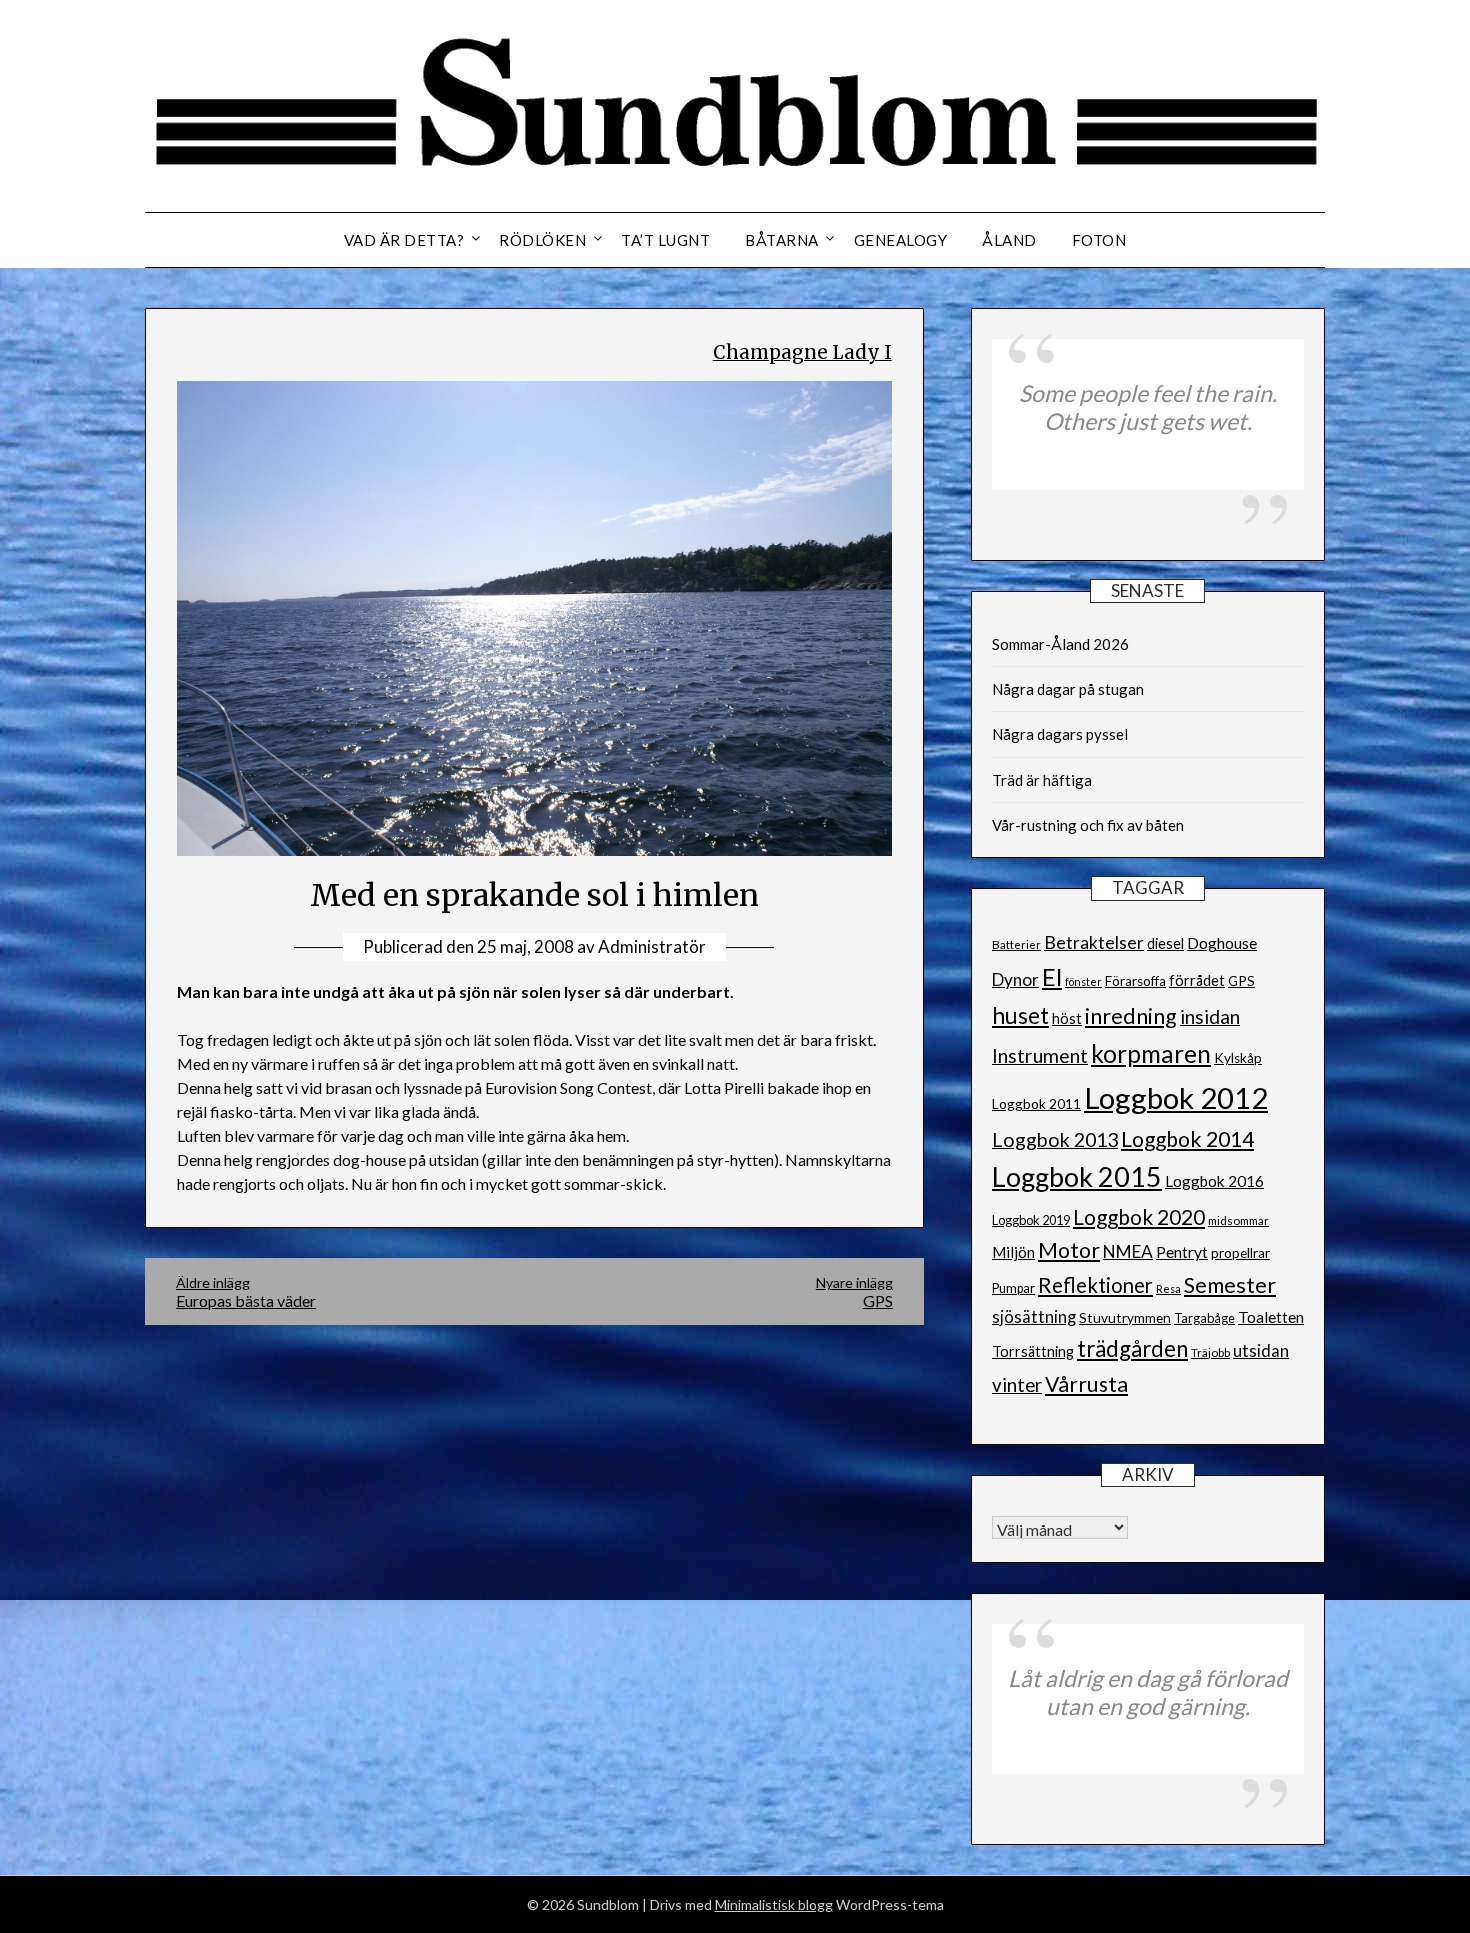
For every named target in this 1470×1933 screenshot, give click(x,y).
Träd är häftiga (1042, 780)
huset (1020, 1015)
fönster (1083, 981)
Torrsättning (1033, 1351)
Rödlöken (542, 240)
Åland (1009, 240)
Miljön (1013, 1252)
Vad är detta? (404, 240)
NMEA (1128, 1251)
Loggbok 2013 (1055, 1139)
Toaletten (1271, 1317)
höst (1067, 1018)
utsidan (1261, 1351)
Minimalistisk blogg (774, 1904)
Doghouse (1222, 942)
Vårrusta (1086, 1384)
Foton (1099, 240)
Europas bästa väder (246, 1292)
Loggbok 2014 (1187, 1139)
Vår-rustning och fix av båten (1088, 825)
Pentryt (1182, 1251)
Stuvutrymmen (1125, 1318)
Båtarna (782, 240)
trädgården (1132, 1348)
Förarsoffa (1135, 981)
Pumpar (1013, 1288)
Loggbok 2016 (1214, 1181)
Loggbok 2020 (1139, 1216)
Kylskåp (1238, 1058)
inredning (1131, 1016)
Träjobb (1210, 1352)
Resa (1168, 1288)
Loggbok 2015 (1077, 1177)
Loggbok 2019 (1031, 1220)
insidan (1210, 1016)
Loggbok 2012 (1176, 1097)
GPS (1241, 981)
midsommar (1238, 1220)
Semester (1230, 1285)
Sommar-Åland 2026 (1060, 644)
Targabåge (1204, 1318)
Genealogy (901, 240)
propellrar (1240, 1253)
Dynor (1015, 979)
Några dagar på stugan (1068, 689)
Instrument (1040, 1055)
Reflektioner (1095, 1285)
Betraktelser (1094, 942)
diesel (1165, 943)
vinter (1017, 1384)
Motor (1069, 1250)
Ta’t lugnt (665, 240)
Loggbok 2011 (1036, 1104)
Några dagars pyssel (1060, 734)
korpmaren (1151, 1053)
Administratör (652, 946)
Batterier (1016, 944)
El (1052, 976)
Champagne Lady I (802, 352)
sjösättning (1034, 1317)
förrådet (1197, 980)
